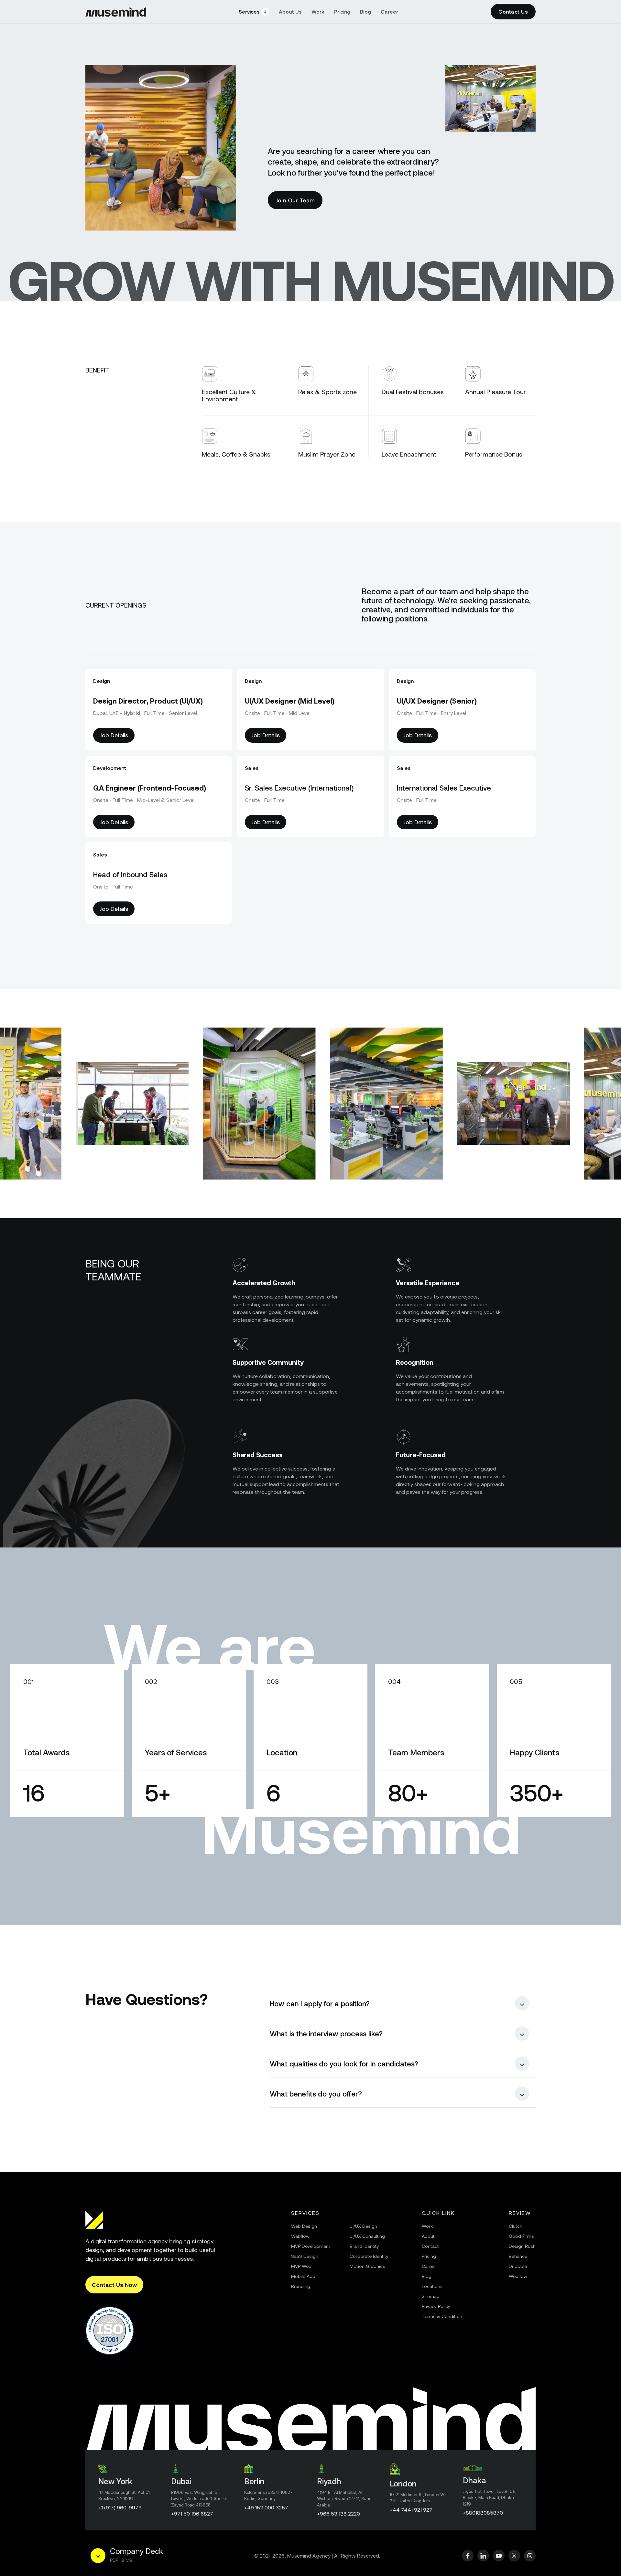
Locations (432, 2286)
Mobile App (303, 2276)
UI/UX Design (363, 2226)
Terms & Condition (442, 2316)
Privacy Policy (436, 2306)
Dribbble (518, 2266)
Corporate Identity (369, 2256)
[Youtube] (499, 2556)
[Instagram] (530, 2556)
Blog (365, 11)
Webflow (300, 2236)
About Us (290, 11)
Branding (301, 2286)
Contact (430, 2246)
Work (318, 11)
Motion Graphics (367, 2266)
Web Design (304, 2226)
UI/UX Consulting (367, 2236)
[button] (254, 12)
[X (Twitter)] (514, 2556)
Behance (518, 2256)
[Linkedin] (483, 2556)
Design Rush (522, 2246)
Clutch (516, 2226)
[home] (116, 12)
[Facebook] (468, 2556)
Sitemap (431, 2296)
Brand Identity (364, 2246)
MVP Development (311, 2246)
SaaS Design (305, 2256)
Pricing (342, 11)
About (428, 2236)
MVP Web (301, 2266)
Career (389, 11)
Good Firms (521, 2236)
